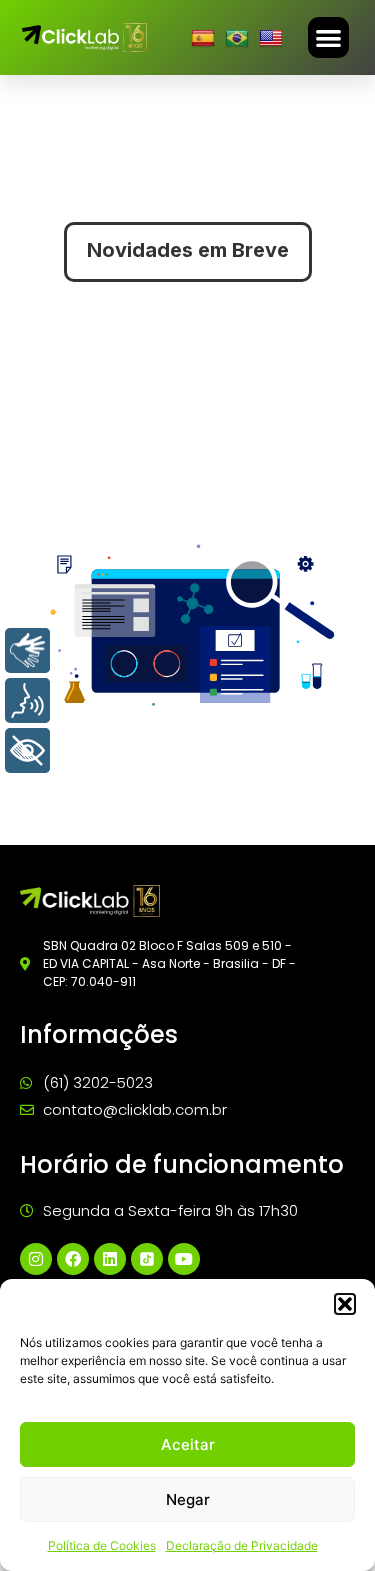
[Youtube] (184, 1259)
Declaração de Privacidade (242, 1545)
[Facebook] (73, 1259)
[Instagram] (36, 1259)
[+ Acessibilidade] (27, 750)
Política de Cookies (102, 1545)
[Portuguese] (239, 38)
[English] (273, 38)
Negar (188, 1499)
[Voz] (27, 700)
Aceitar (188, 1444)
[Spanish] (205, 38)
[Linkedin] (110, 1259)
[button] (345, 1304)
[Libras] (27, 650)
